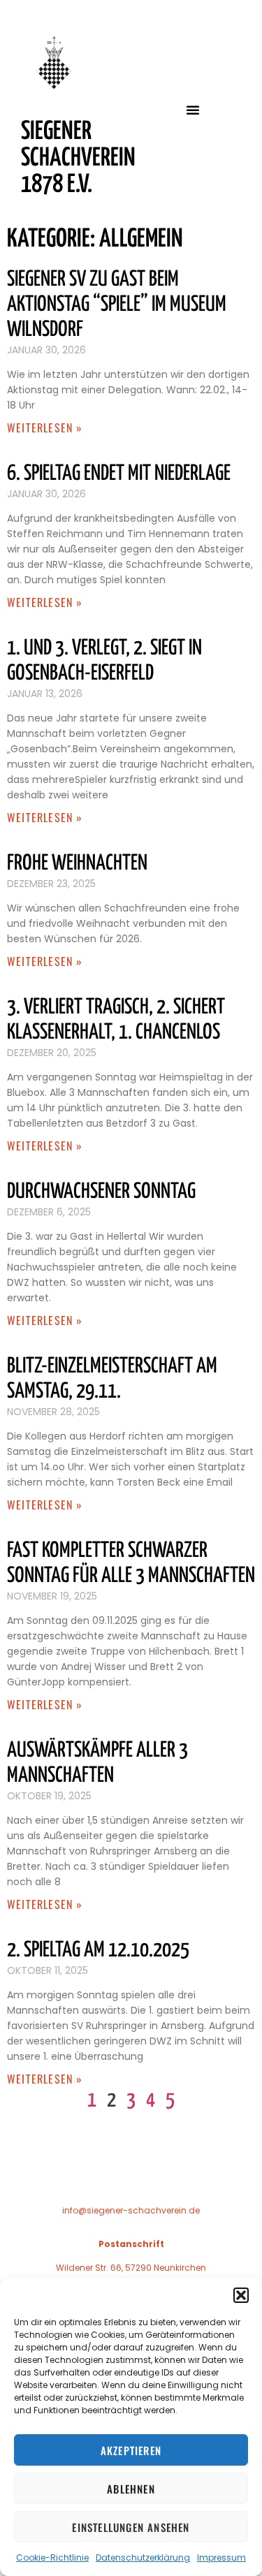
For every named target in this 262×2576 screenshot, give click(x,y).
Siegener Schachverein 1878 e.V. (78, 159)
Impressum (221, 2557)
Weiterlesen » (45, 427)
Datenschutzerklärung (143, 2557)
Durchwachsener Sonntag (101, 1192)
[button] (241, 2295)
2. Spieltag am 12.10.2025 (98, 1950)
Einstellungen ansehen (131, 2527)
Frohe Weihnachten (77, 863)
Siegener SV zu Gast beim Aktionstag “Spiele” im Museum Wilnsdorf (117, 305)
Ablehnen (131, 2489)
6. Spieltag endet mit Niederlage (119, 474)
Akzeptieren (131, 2450)
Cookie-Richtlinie (52, 2557)
